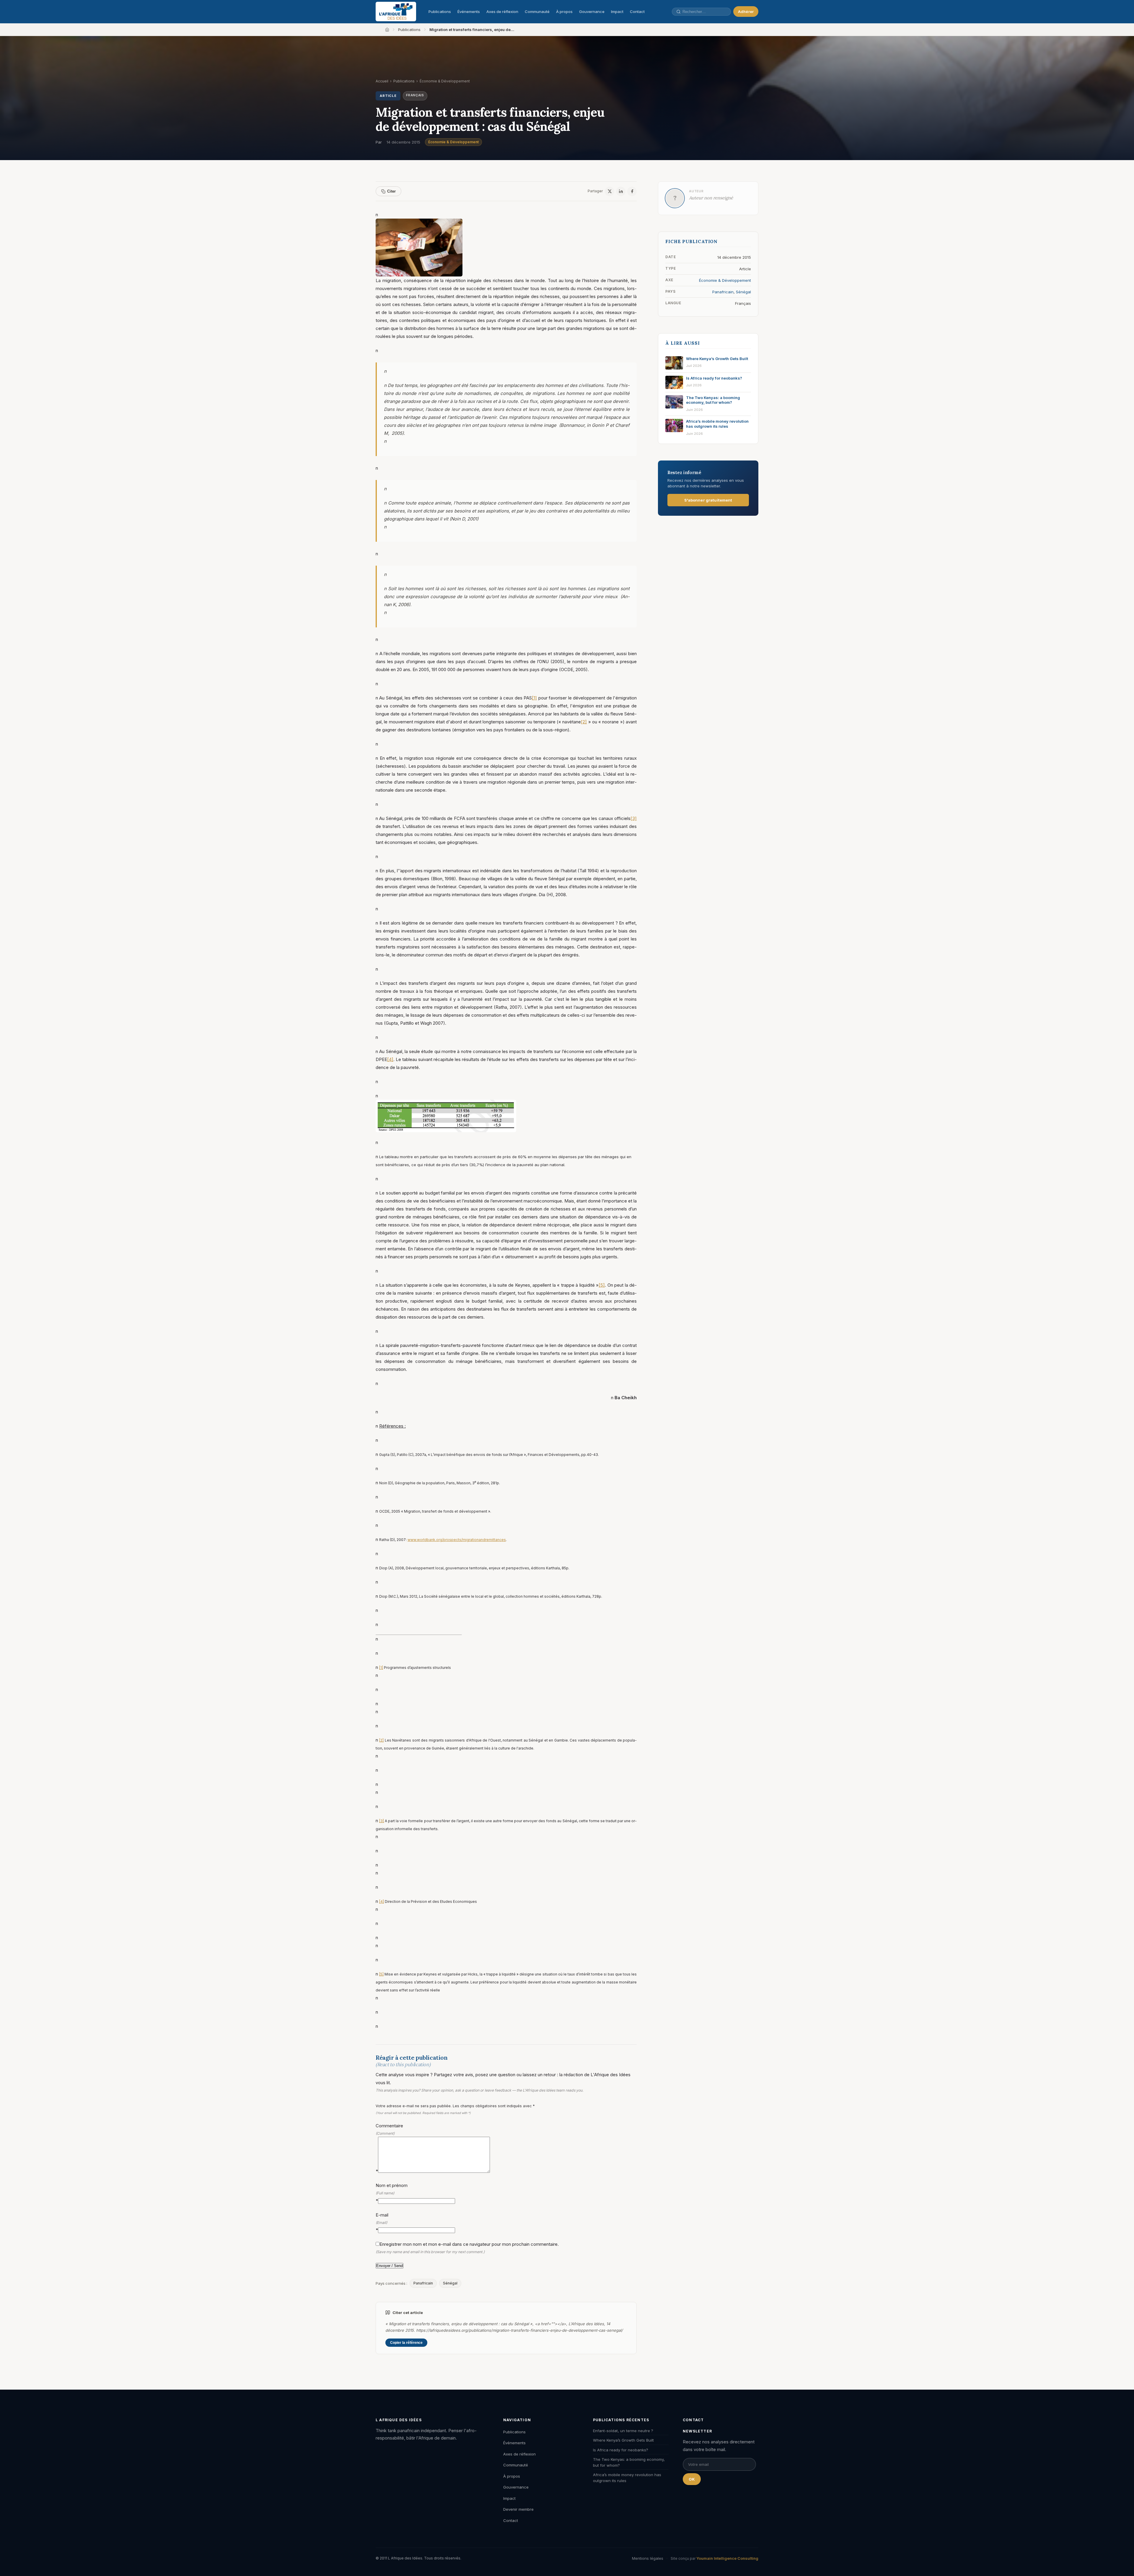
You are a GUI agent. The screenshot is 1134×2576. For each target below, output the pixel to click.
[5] (602, 1285)
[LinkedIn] (621, 191)
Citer (391, 191)
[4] (390, 1059)
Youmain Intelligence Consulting (727, 2558)
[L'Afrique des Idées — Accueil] (396, 12)
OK (692, 2479)
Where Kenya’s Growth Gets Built (623, 2440)
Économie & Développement (453, 142)
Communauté (537, 12)
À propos (564, 12)
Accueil (382, 81)
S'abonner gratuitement (708, 500)
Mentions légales (648, 2558)
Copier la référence (406, 2343)
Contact (637, 12)
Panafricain (423, 2283)
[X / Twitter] (610, 191)
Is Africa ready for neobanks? (621, 2450)
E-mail (382, 2222)
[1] (534, 698)
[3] (634, 818)
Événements (469, 12)
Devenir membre (518, 2509)
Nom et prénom (392, 2193)
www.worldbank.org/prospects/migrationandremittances (457, 1540)
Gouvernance (592, 12)
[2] (584, 722)
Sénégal (450, 2283)
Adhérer (746, 12)
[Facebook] (632, 191)
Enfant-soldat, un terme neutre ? (623, 2431)
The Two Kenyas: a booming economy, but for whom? (629, 2462)
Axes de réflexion (502, 12)
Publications (440, 12)
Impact (617, 12)
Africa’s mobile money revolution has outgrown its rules (627, 2478)
